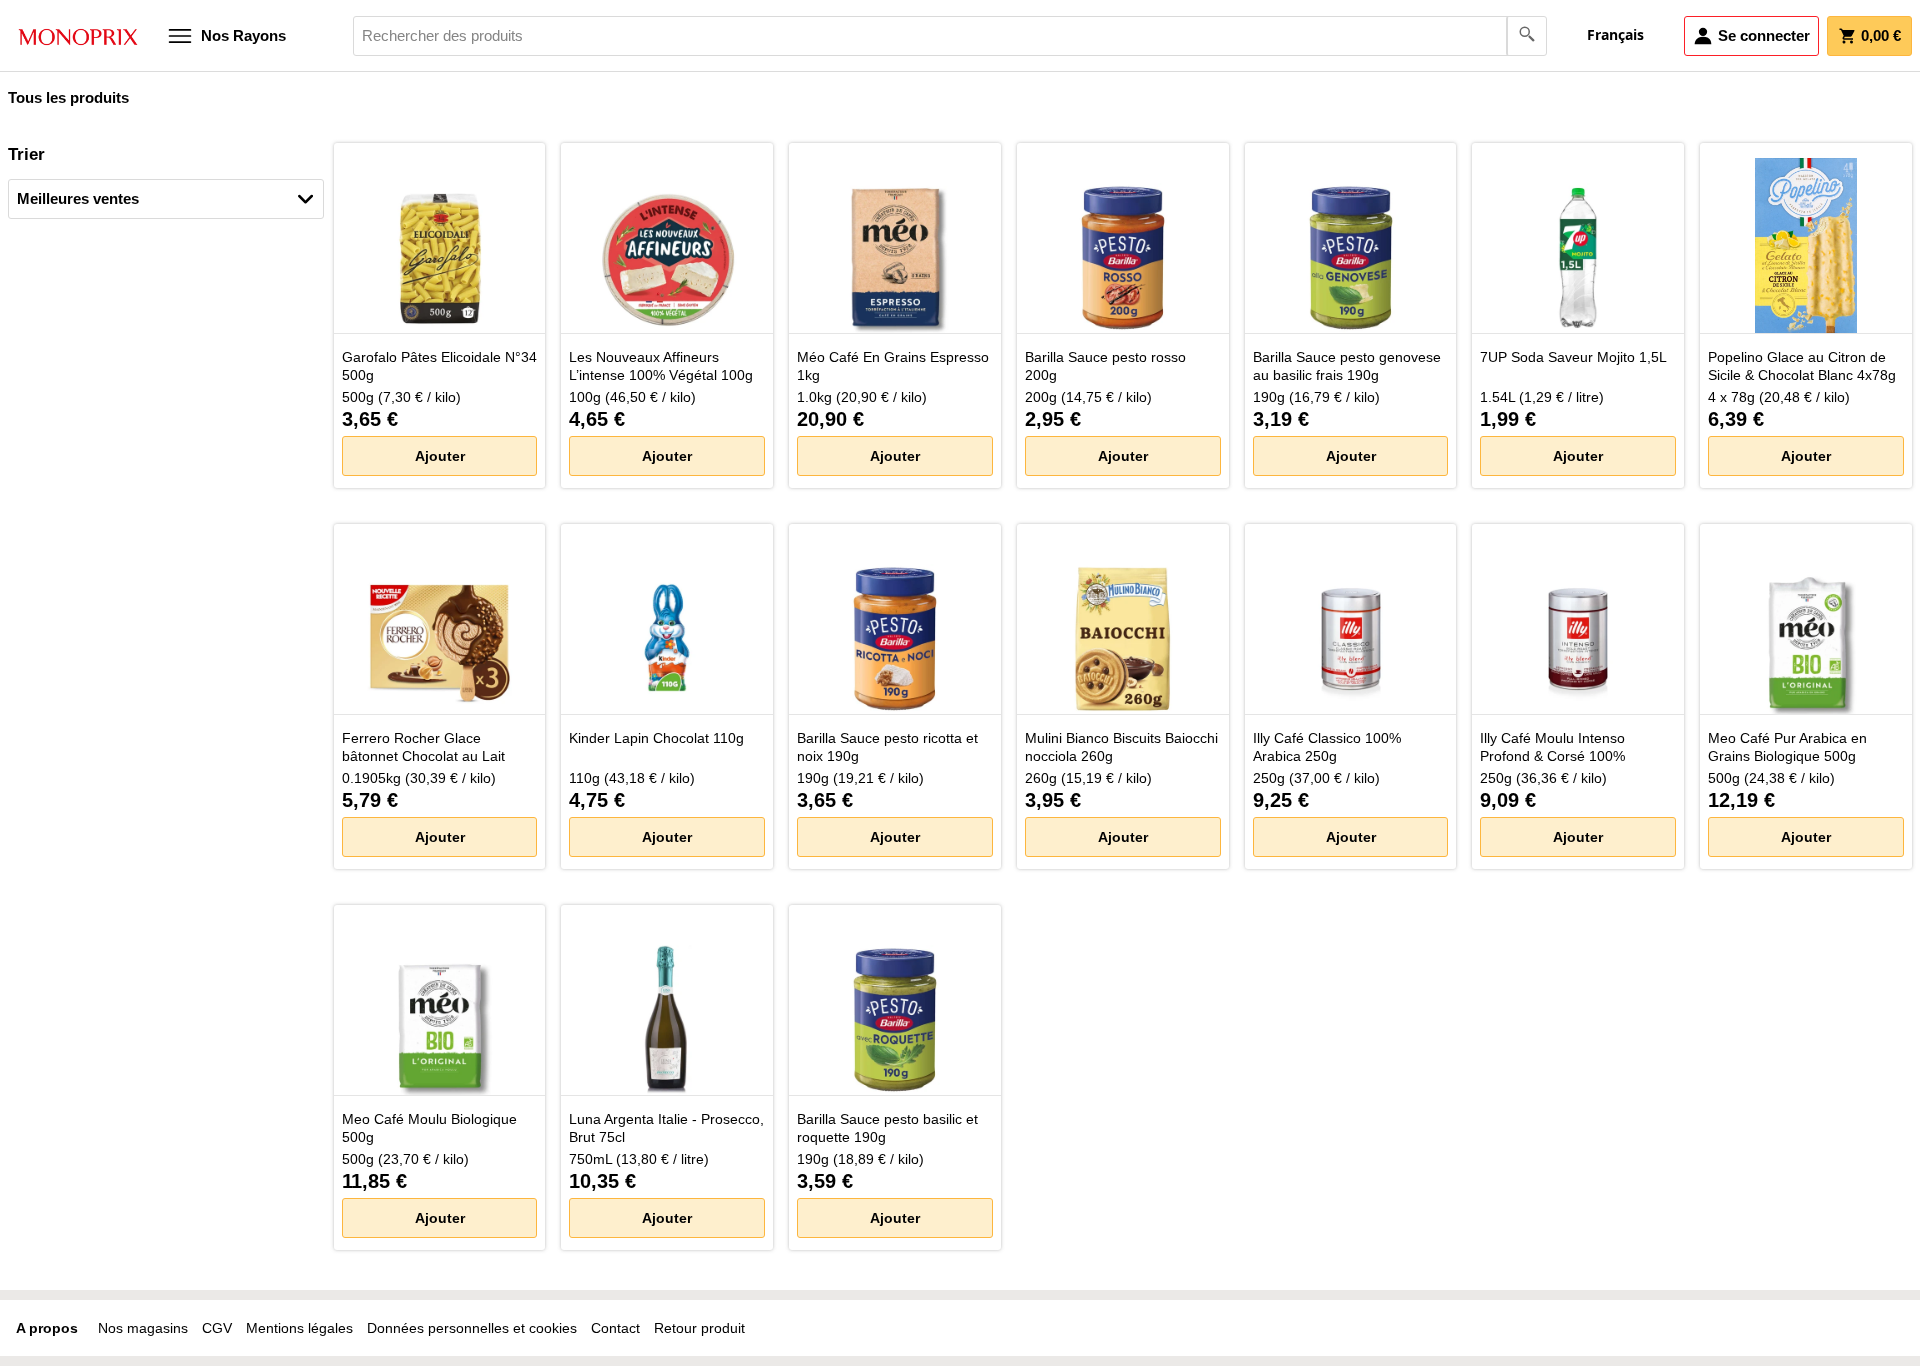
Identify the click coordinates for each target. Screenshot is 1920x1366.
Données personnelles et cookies (472, 1328)
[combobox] (950, 36)
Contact (615, 1328)
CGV (217, 1328)
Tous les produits (68, 97)
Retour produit (699, 1328)
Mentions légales (299, 1328)
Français (1615, 34)
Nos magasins (143, 1328)
